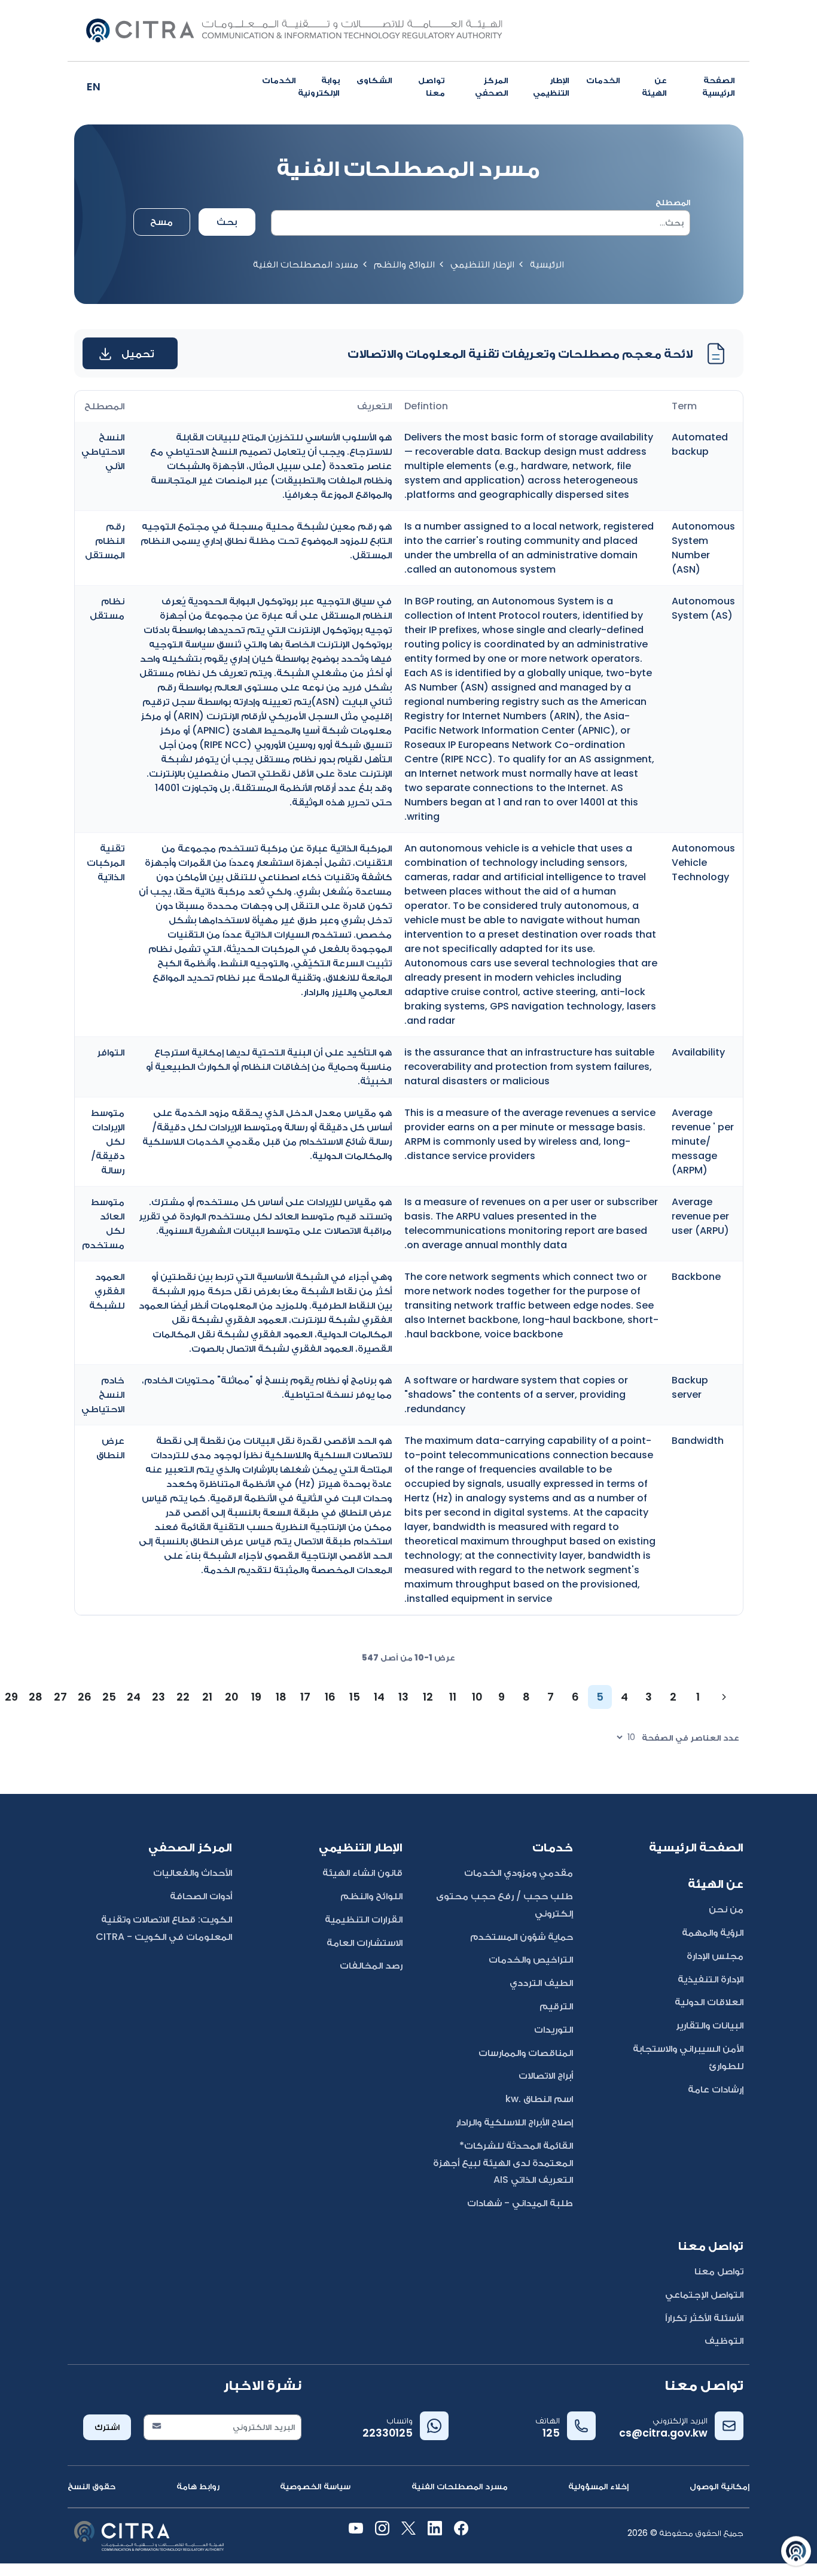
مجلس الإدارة (715, 1956)
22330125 (388, 2433)
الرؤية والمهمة (713, 1932)
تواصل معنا (432, 86)
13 (403, 1697)
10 (477, 1697)
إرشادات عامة (716, 2089)
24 (134, 1697)
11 (453, 1697)
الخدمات (603, 80)
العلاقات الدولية (709, 2002)
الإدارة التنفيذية (711, 1979)
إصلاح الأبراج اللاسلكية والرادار (514, 2122)
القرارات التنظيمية (364, 1919)
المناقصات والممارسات (526, 2053)
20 (232, 1697)
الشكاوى (374, 80)
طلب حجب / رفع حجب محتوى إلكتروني (504, 1905)
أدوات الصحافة (201, 1896)
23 (158, 1697)
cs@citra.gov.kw (663, 2433)
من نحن (726, 1909)
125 (551, 2433)
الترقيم (556, 2006)
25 (109, 1697)
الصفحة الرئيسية (719, 86)
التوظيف (724, 2341)
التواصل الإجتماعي (704, 2294)
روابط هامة (198, 2486)
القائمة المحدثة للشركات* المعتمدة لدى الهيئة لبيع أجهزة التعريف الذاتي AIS (503, 2163)
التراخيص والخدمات (531, 1959)
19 (256, 1697)
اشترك (107, 2427)
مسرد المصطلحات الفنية (460, 2486)
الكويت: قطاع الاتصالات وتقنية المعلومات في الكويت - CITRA (164, 1928)
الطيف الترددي (541, 1983)
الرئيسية (547, 264)
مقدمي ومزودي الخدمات (519, 1873)
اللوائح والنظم (404, 264)
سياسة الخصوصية (315, 2486)
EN (94, 86)
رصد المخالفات (371, 1965)
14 (379, 1697)
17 (305, 1697)
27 (60, 1697)
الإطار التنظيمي (551, 86)
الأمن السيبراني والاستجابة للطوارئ (688, 2057)
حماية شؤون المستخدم (522, 1937)
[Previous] (724, 1697)
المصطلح (673, 202)
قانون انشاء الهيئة (362, 1873)
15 (355, 1697)
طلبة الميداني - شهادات (520, 2203)
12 (428, 1697)
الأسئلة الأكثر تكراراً (704, 2318)
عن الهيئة (654, 86)
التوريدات (554, 2029)
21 (207, 1697)
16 (330, 1697)
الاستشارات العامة (365, 1943)
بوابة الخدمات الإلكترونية (301, 86)
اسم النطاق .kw (539, 2099)
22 (183, 1697)
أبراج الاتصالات (546, 2075)
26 (85, 1697)
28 (36, 1697)
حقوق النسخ (92, 2486)
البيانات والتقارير (710, 2025)
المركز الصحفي (492, 86)
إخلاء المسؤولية (598, 2486)
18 (281, 1697)
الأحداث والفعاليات (193, 1873)
